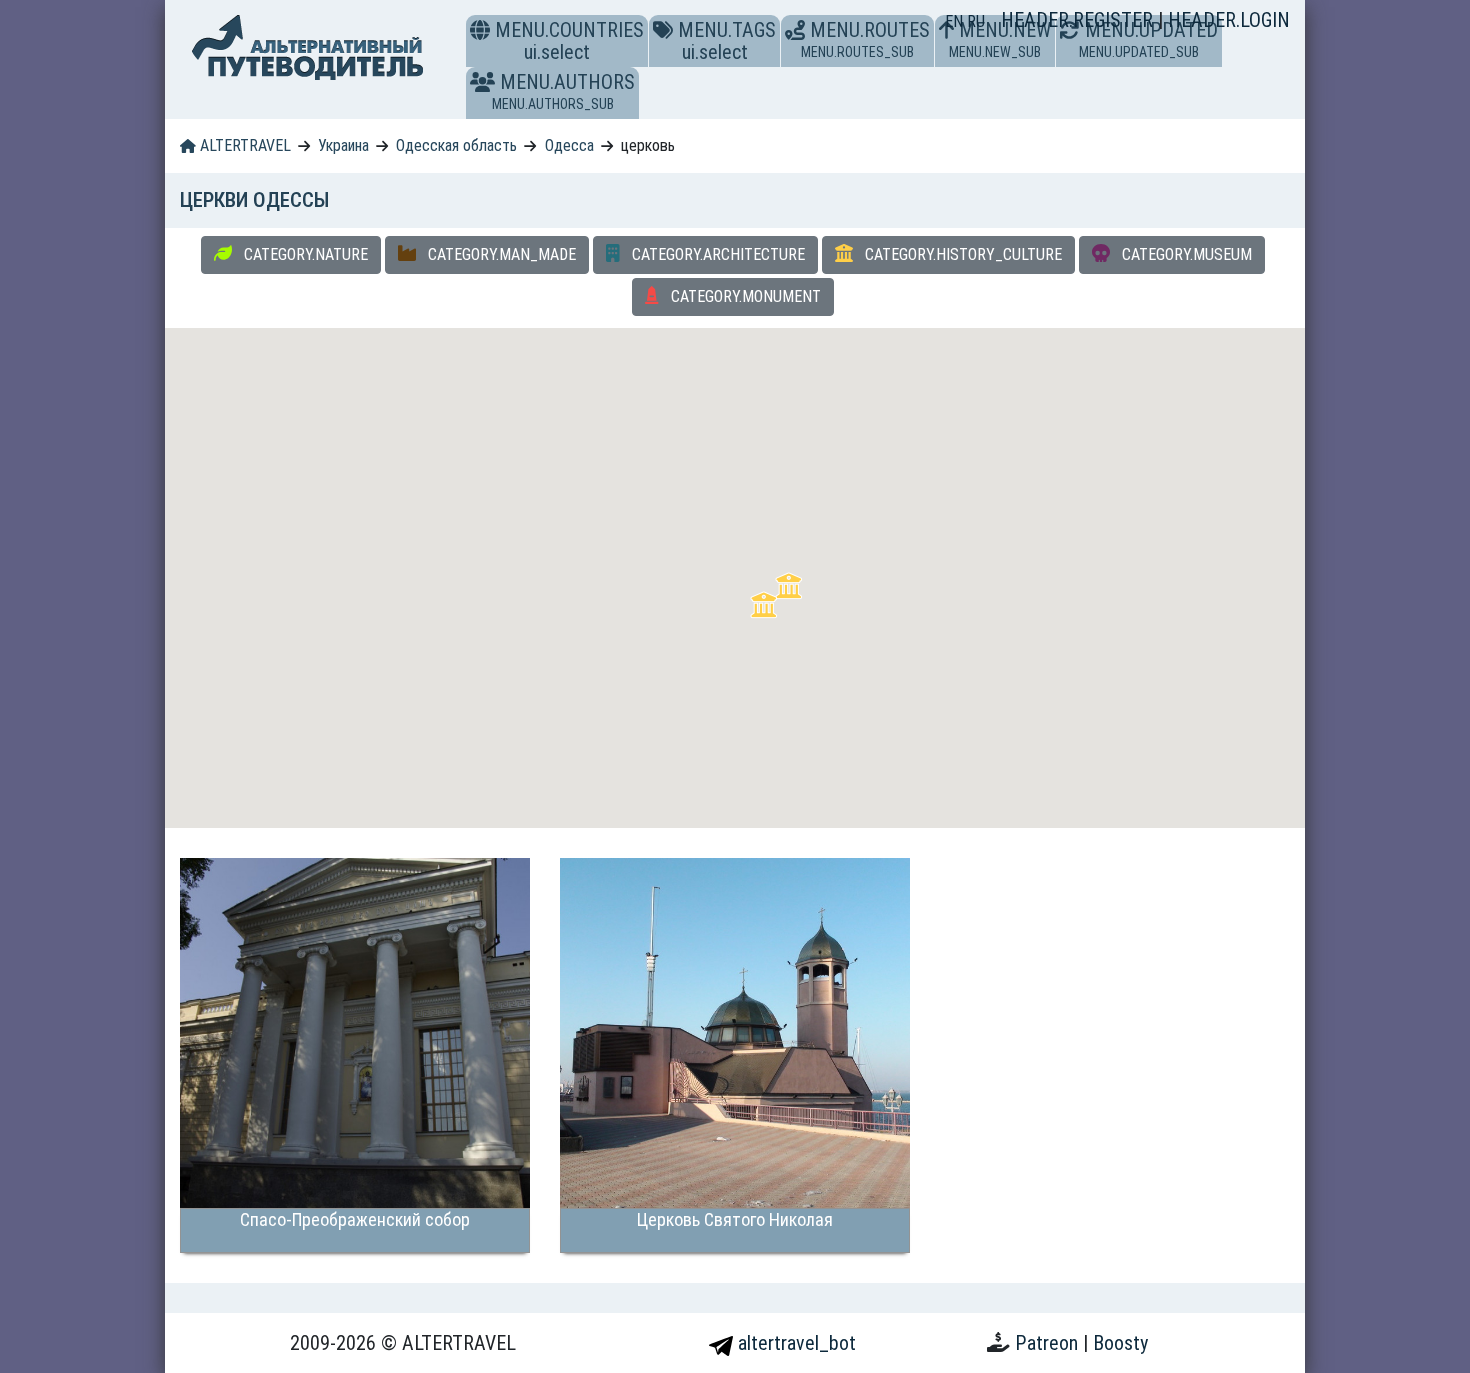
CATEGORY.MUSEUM (1185, 254)
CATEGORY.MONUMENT (744, 296)
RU (976, 21)
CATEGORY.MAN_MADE (500, 254)
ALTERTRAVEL (243, 145)
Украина (343, 145)
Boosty (1120, 1343)
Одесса (569, 145)
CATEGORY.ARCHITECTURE (716, 254)
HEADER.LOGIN (1229, 20)
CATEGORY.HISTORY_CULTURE (961, 254)
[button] (482, 82)
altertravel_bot (794, 1343)
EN (956, 21)
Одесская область (456, 145)
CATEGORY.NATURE (304, 254)
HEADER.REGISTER (1079, 20)
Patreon (1049, 1343)
